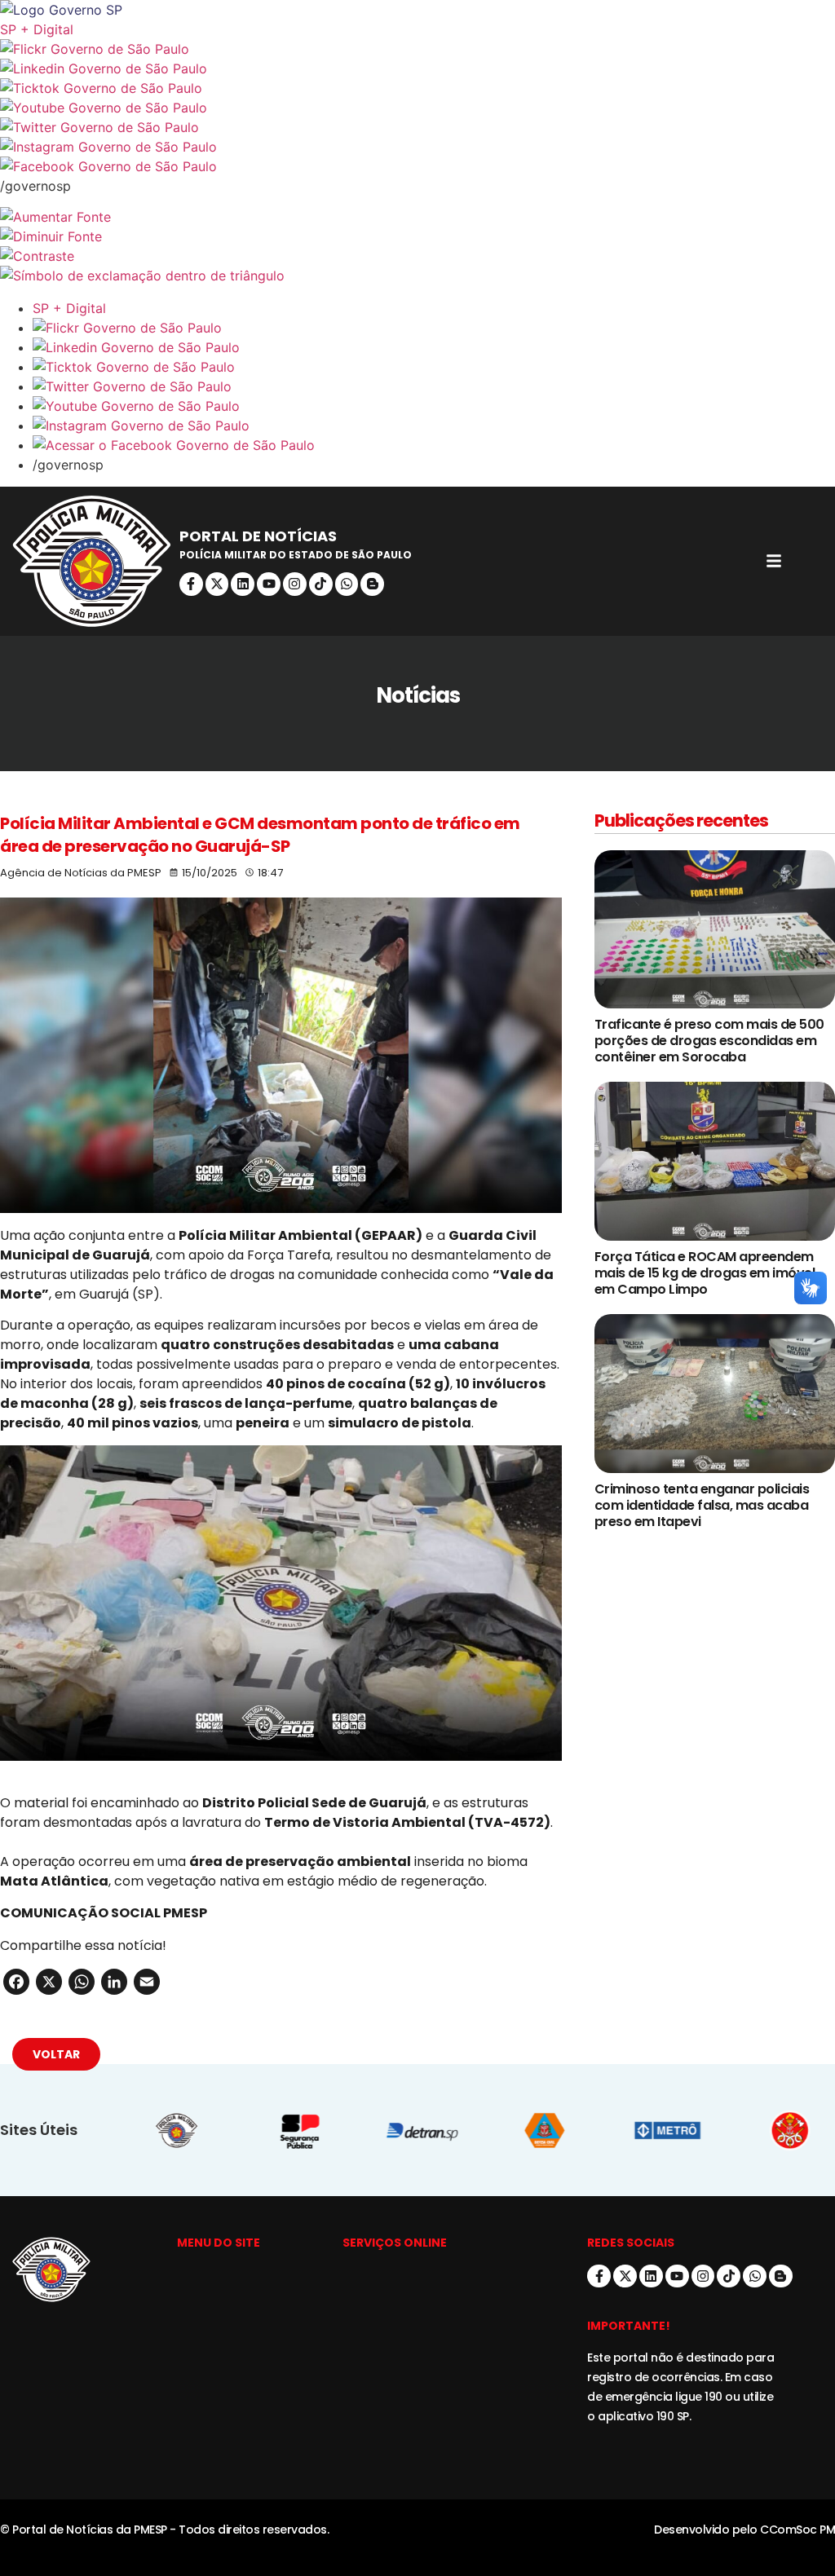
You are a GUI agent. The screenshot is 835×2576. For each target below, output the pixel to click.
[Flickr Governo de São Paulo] (434, 328)
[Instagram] (295, 584)
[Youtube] (269, 584)
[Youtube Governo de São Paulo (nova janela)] (417, 108)
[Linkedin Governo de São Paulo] (434, 347)
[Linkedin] (243, 584)
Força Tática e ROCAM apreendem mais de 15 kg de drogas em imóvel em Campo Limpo (705, 1273)
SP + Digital (37, 29)
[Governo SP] (417, 10)
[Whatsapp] (347, 584)
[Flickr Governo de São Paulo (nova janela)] (417, 49)
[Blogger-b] (372, 584)
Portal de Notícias (258, 536)
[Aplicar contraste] (417, 256)
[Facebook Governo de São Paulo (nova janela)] (417, 166)
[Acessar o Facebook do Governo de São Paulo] (434, 445)
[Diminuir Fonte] (417, 236)
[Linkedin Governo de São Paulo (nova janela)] (417, 68)
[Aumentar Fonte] (417, 217)
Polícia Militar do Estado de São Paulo (296, 555)
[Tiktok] (321, 584)
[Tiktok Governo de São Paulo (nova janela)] (417, 88)
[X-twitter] (217, 584)
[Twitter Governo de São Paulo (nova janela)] (417, 127)
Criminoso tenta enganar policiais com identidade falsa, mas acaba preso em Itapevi (702, 1505)
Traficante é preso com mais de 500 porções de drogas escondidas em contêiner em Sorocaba (709, 1041)
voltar (56, 2054)
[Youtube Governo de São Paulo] (434, 406)
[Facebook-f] (191, 584)
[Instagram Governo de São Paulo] (417, 147)
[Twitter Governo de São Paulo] (434, 386)
